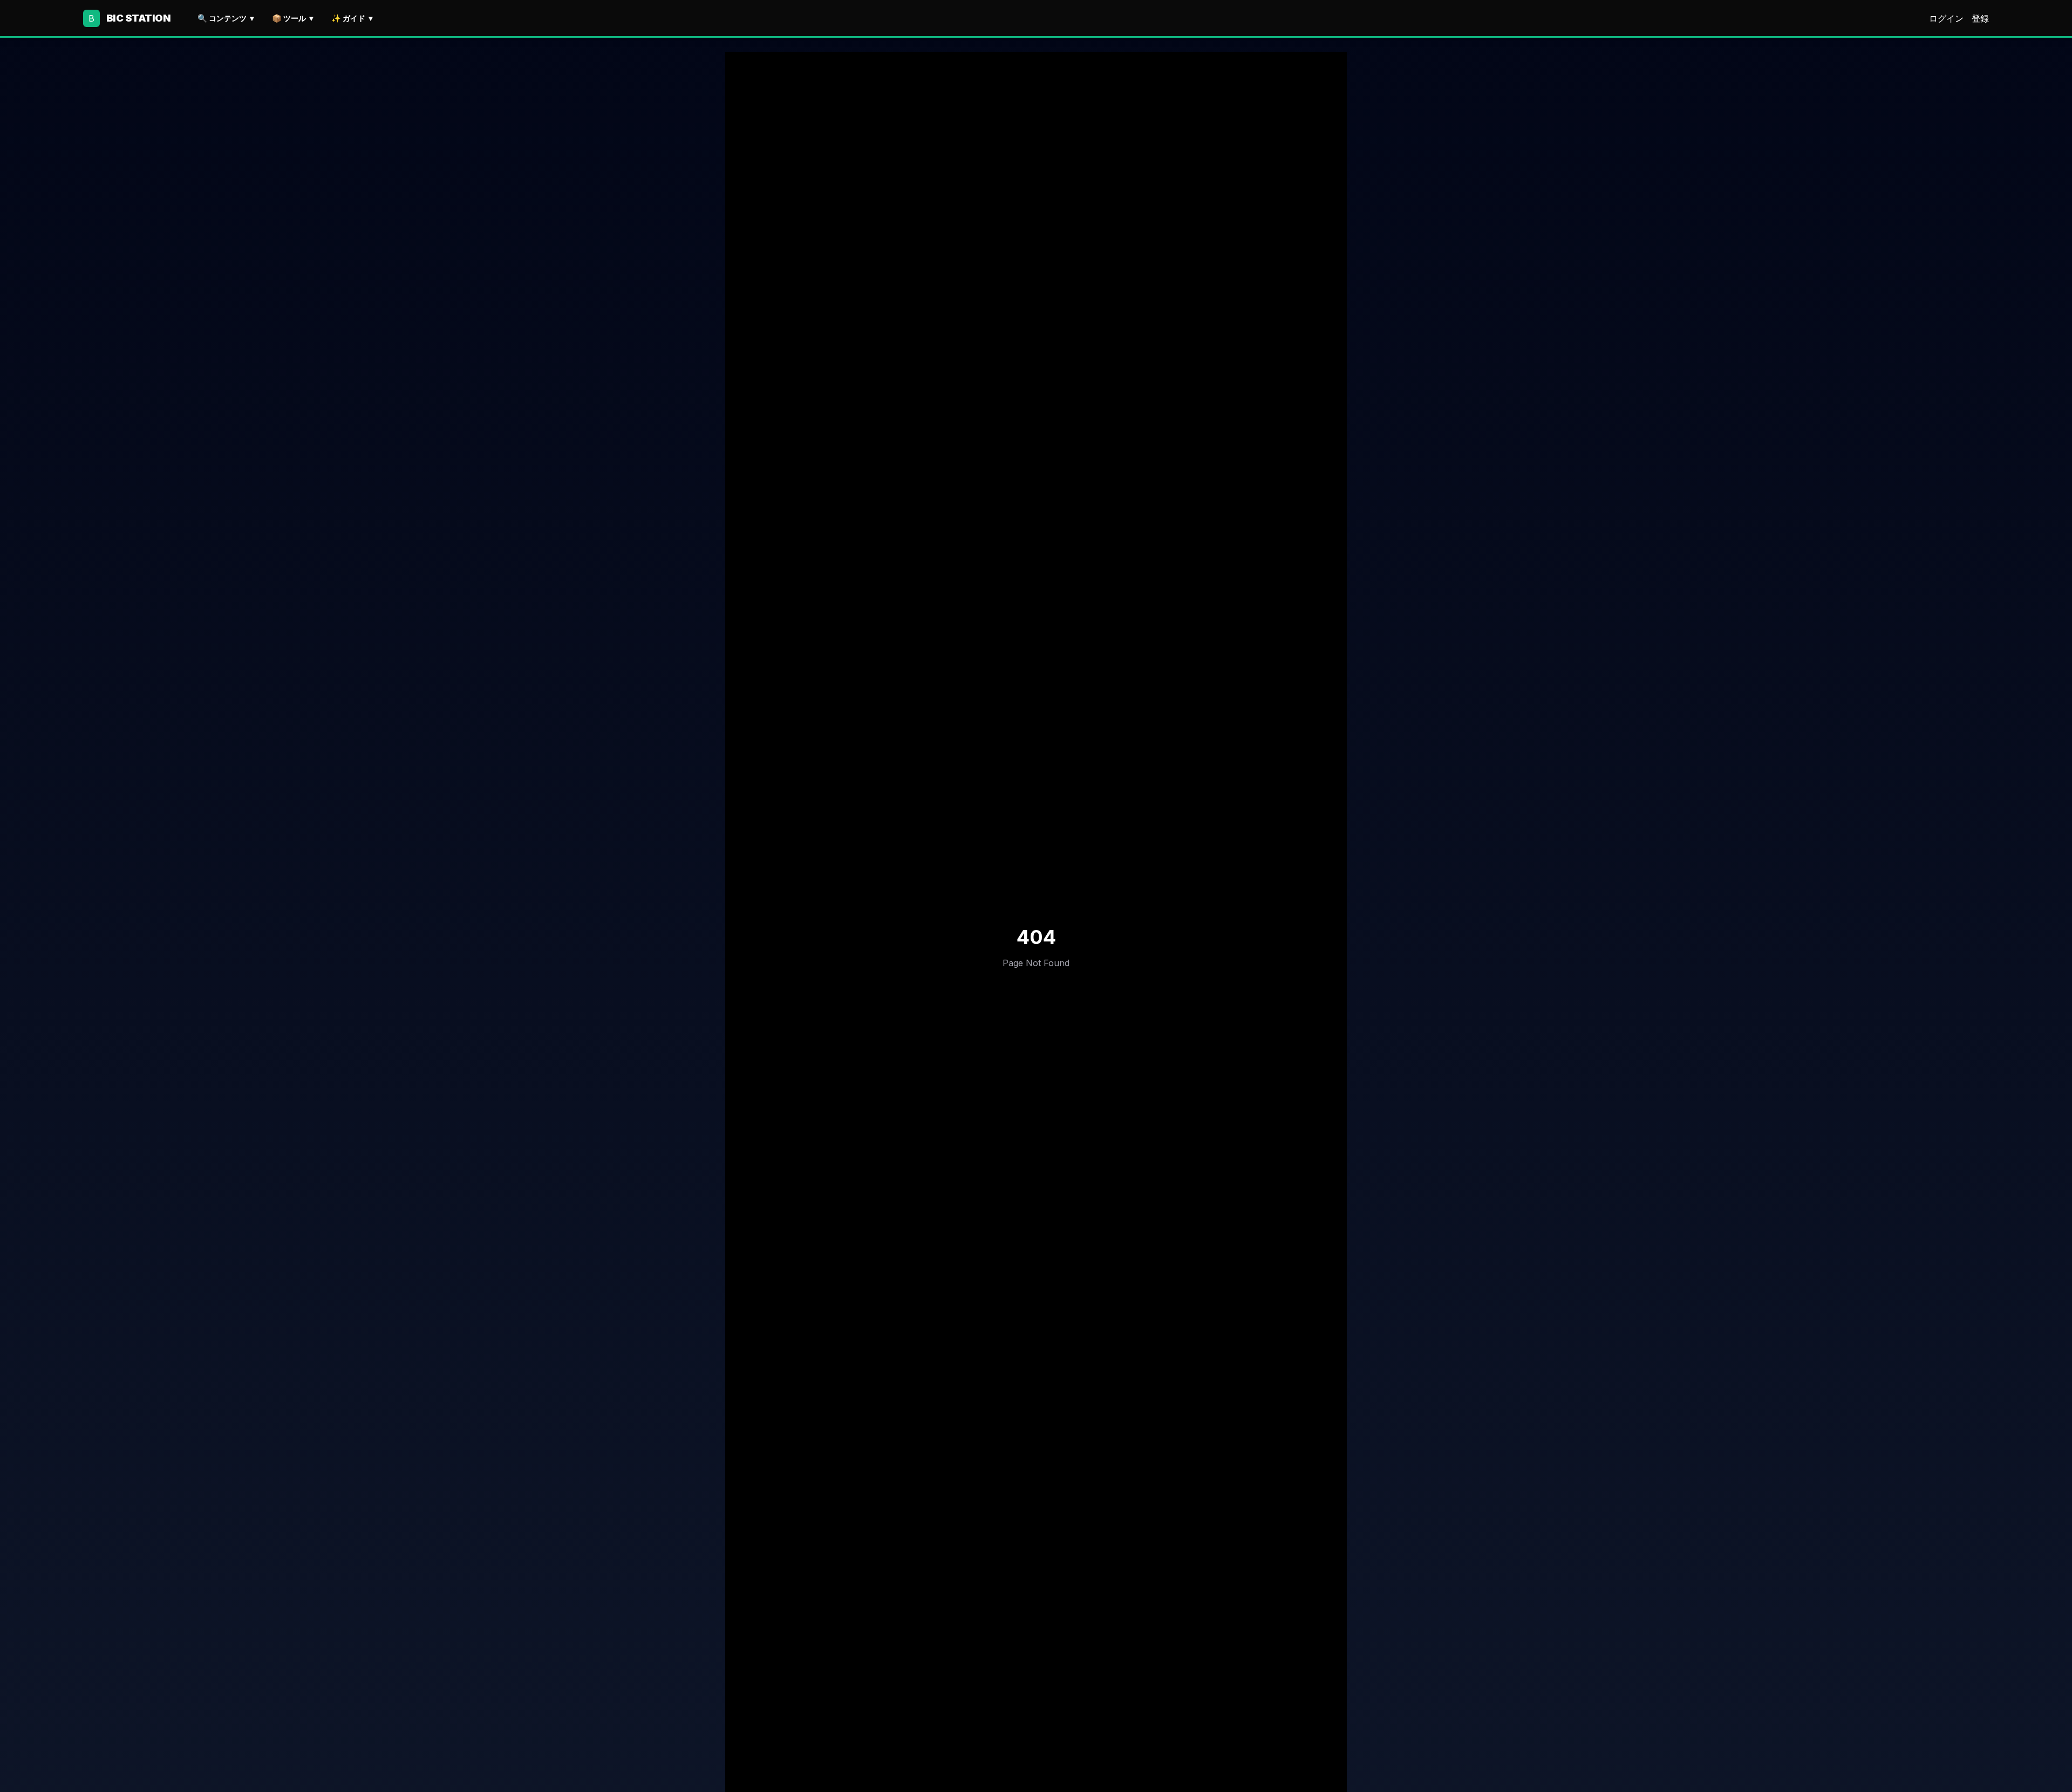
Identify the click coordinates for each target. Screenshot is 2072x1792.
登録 (1980, 18)
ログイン (1946, 18)
